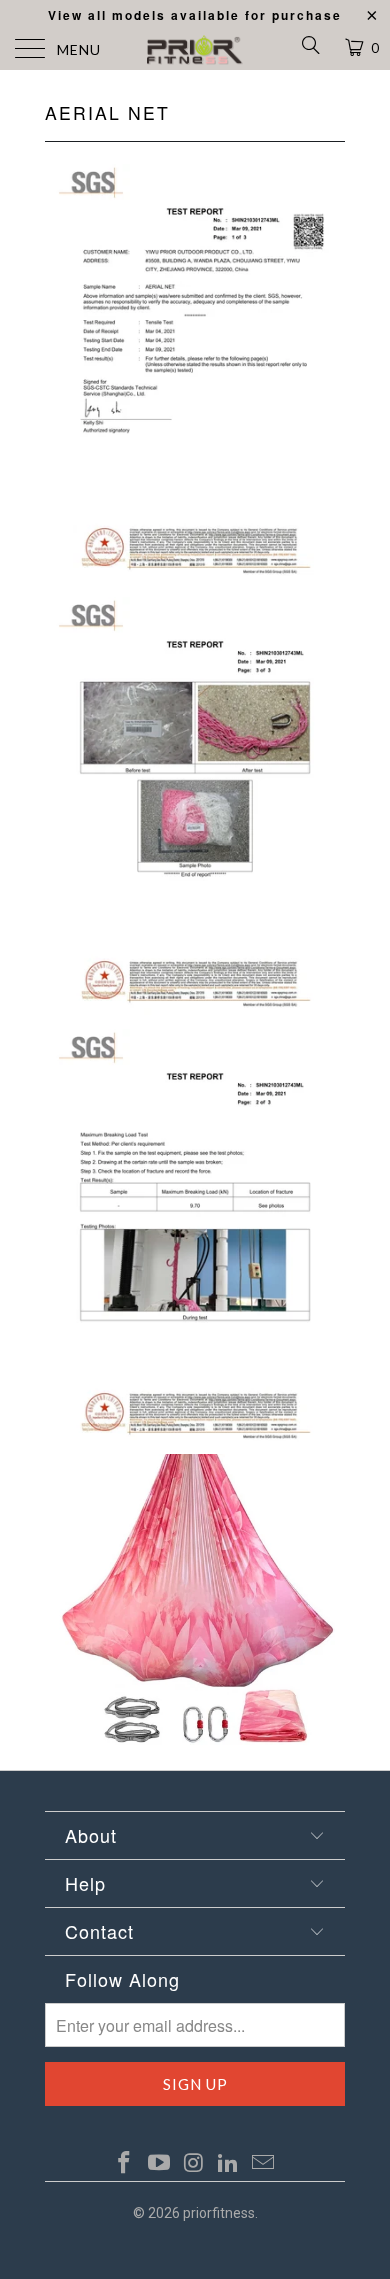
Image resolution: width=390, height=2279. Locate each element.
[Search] (309, 49)
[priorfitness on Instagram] (194, 2164)
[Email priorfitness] (264, 2164)
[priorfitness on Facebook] (125, 2164)
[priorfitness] (195, 50)
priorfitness (219, 2213)
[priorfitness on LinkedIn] (229, 2164)
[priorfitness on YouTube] (159, 2164)
